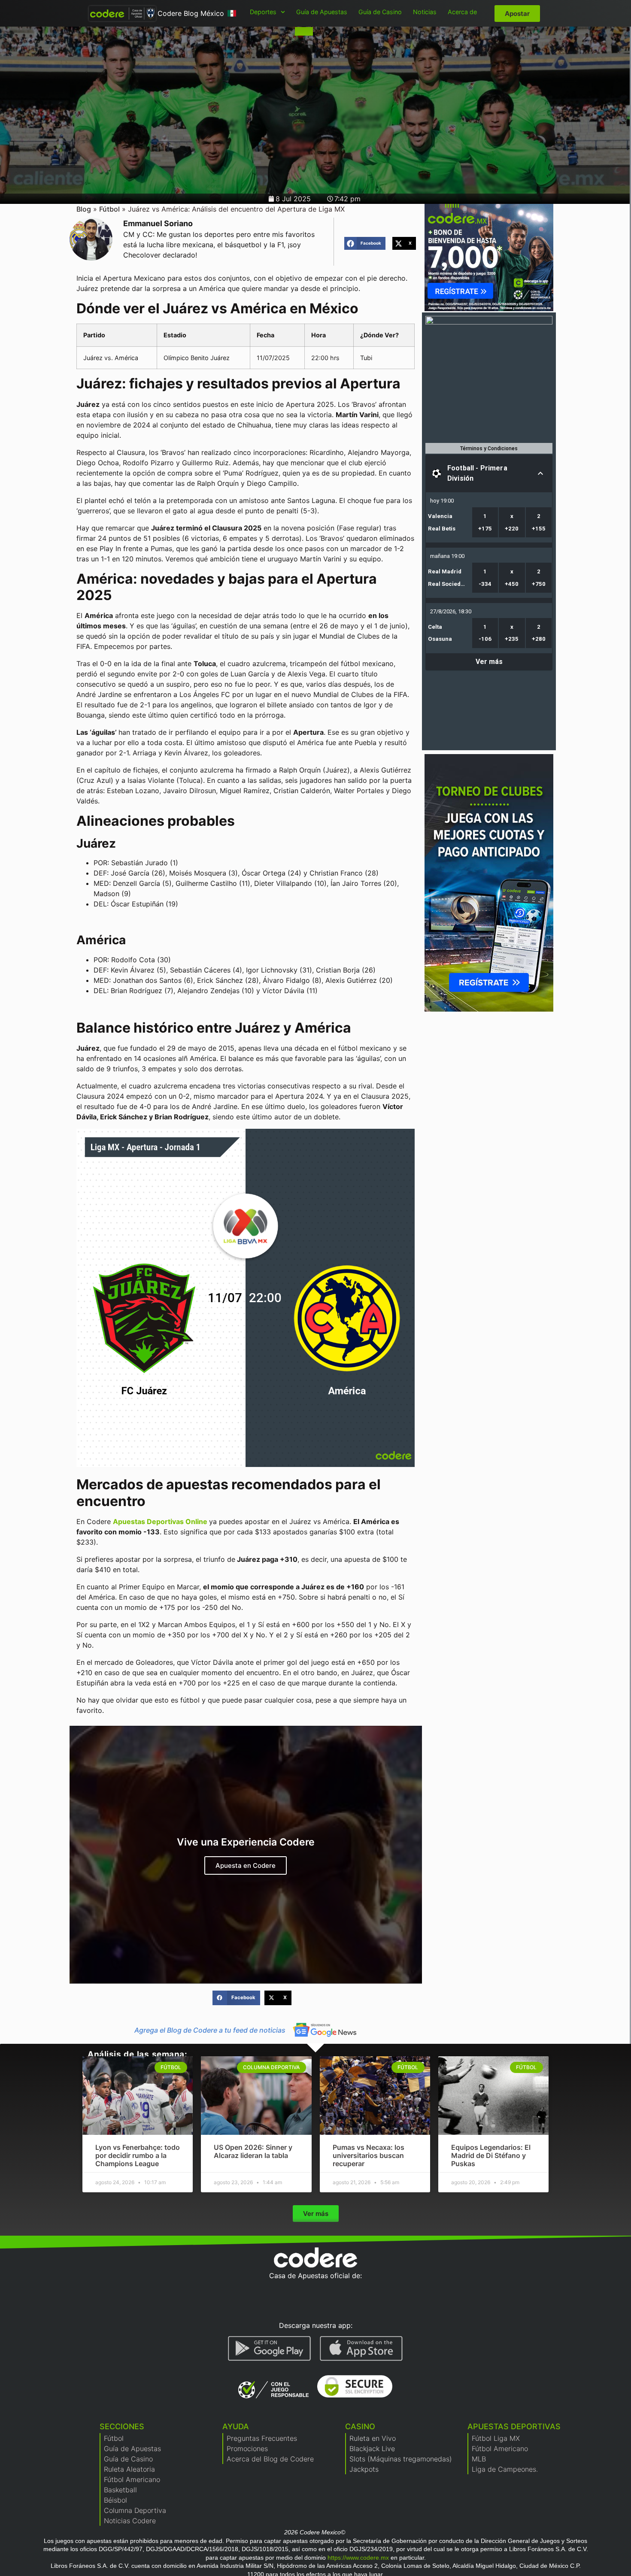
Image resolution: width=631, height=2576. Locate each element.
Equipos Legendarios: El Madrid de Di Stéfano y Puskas (491, 2155)
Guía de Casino (380, 12)
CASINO (360, 2426)
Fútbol (109, 209)
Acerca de (462, 12)
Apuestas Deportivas (514, 2426)
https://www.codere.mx (358, 2558)
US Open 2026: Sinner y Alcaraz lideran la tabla (253, 2151)
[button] (365, 243)
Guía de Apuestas (322, 12)
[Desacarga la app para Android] (270, 2349)
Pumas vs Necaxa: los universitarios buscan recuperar (369, 2155)
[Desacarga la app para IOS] (361, 2349)
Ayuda (236, 2426)
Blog (84, 209)
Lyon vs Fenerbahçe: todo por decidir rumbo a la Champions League (138, 2155)
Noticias (425, 12)
